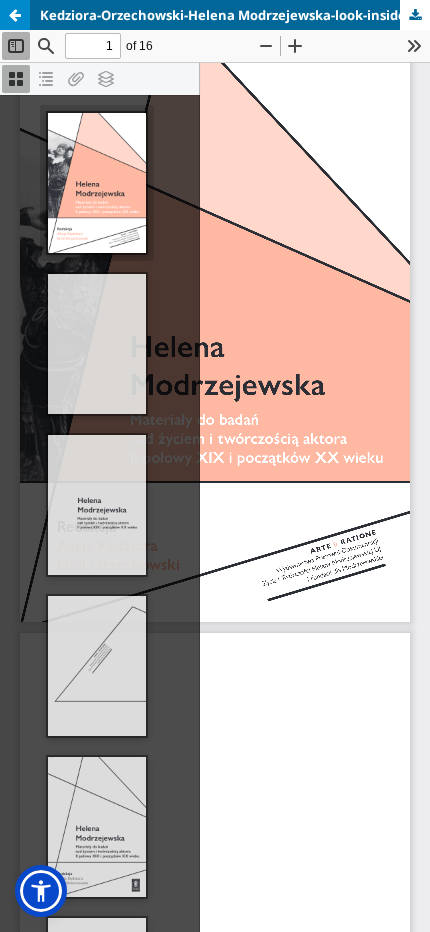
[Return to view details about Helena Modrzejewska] (15, 15)
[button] (41, 891)
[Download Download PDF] (415, 15)
